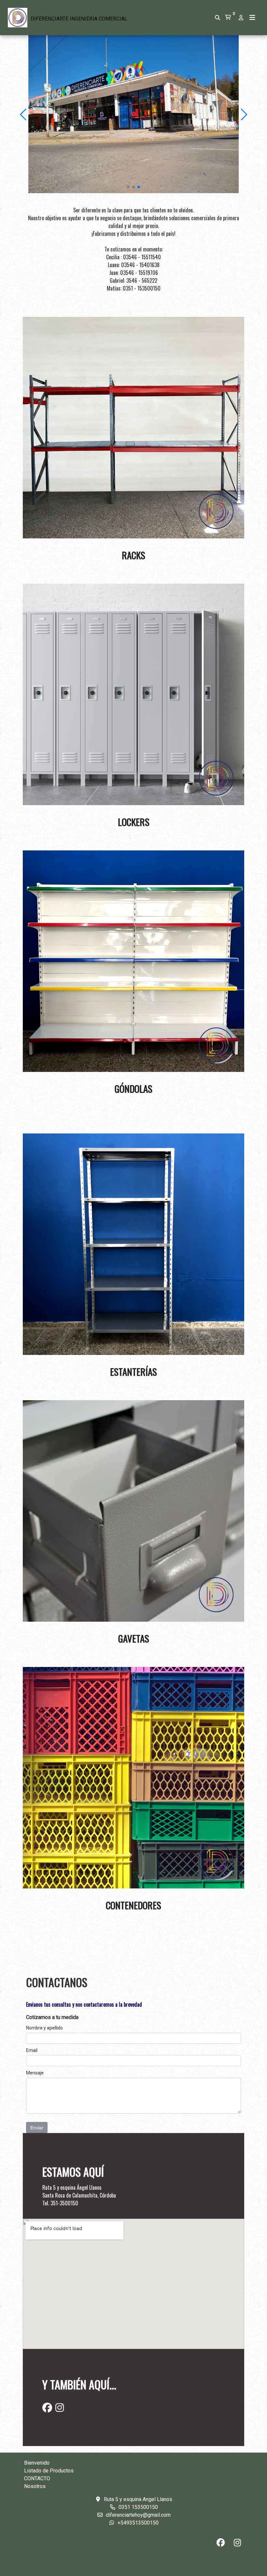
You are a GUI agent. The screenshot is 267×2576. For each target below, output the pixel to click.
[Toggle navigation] (252, 18)
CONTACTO (37, 2478)
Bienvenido (37, 2463)
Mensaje (35, 2073)
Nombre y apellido (44, 2028)
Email (32, 2050)
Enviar (37, 2128)
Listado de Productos (49, 2471)
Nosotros (35, 2486)
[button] (24, 114)
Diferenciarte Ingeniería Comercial (79, 19)
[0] (228, 18)
